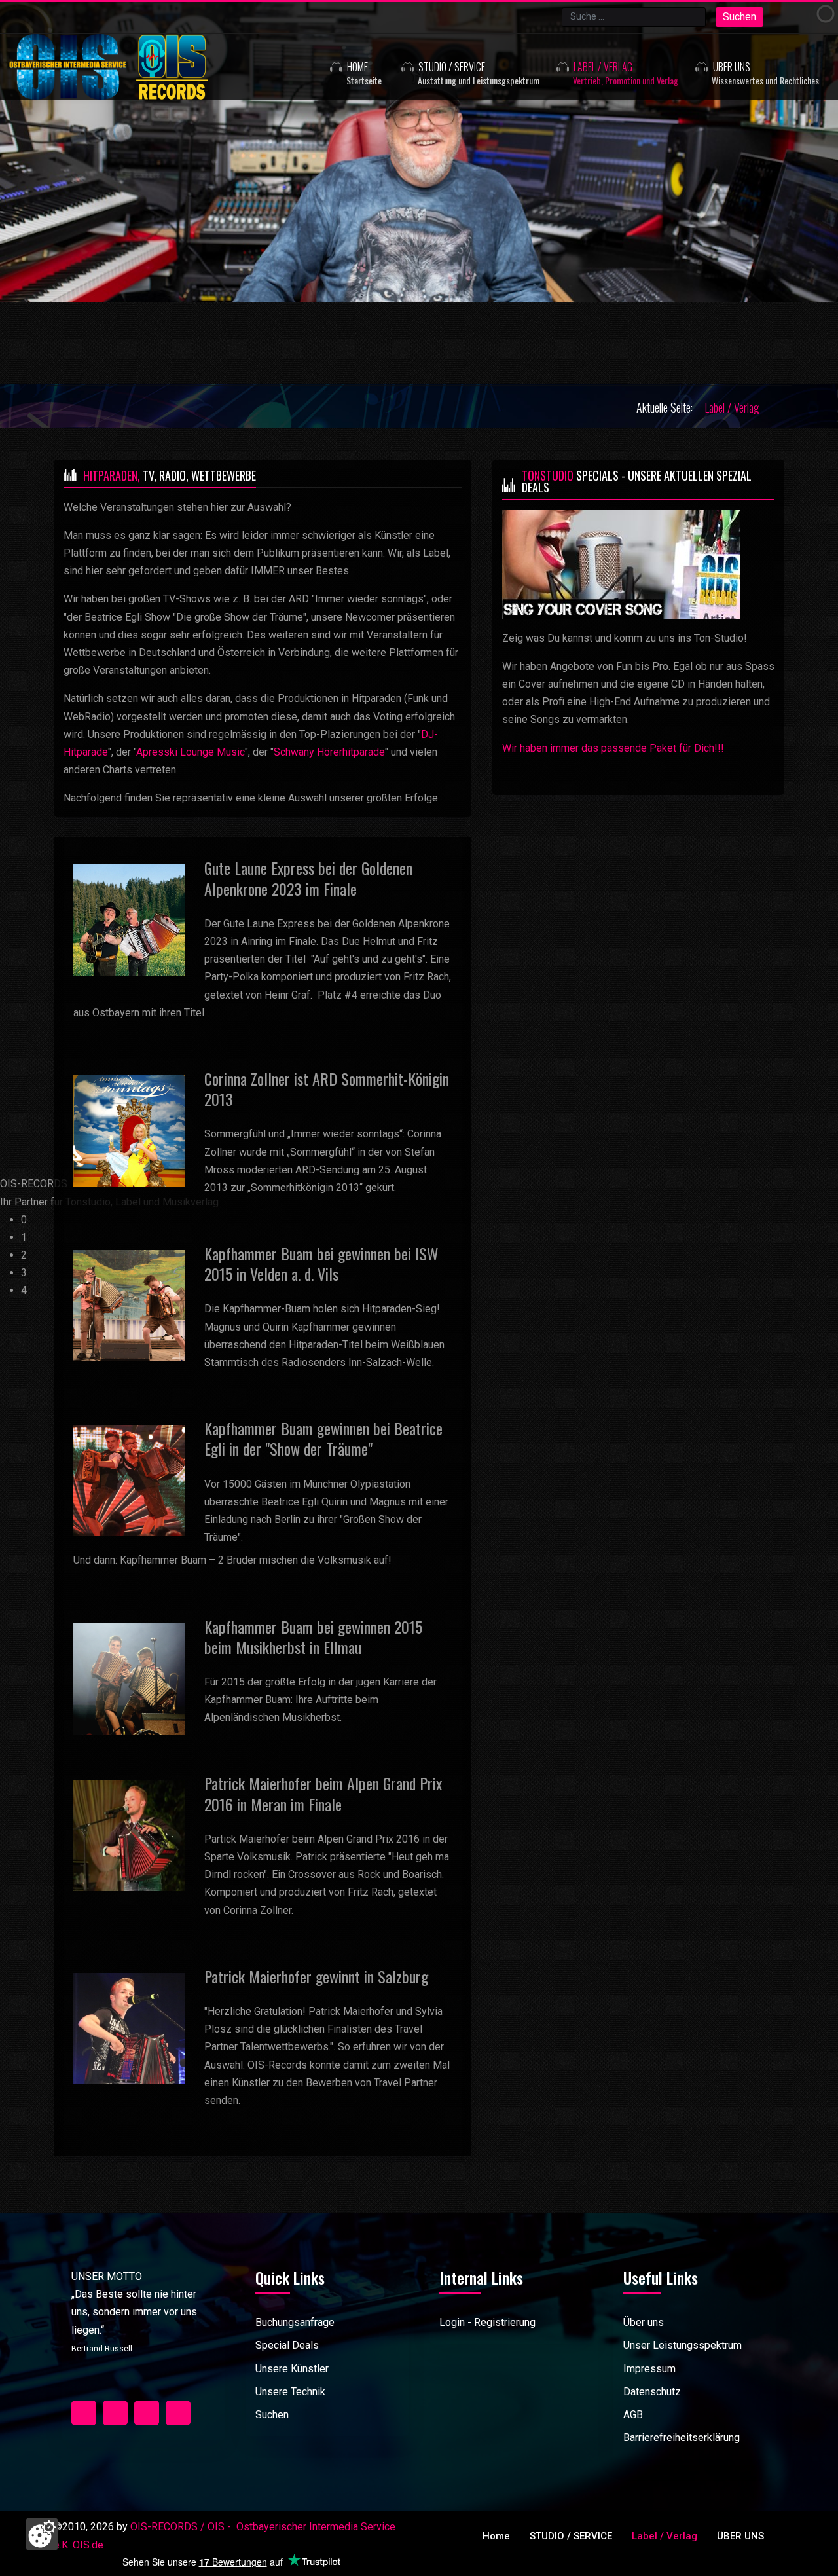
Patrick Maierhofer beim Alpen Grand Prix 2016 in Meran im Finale (323, 1793)
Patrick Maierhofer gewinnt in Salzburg (316, 1976)
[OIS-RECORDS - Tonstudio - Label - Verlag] (139, 67)
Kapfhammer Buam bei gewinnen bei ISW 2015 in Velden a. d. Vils (321, 1263)
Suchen (739, 17)
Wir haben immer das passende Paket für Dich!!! (613, 748)
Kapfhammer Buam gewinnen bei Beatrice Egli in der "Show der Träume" (323, 1438)
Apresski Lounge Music (191, 752)
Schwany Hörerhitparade (329, 752)
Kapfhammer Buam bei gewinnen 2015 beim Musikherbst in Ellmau (313, 1637)
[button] (462, 67)
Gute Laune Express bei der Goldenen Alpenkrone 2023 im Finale (308, 878)
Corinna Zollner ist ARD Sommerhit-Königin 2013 (327, 1089)
